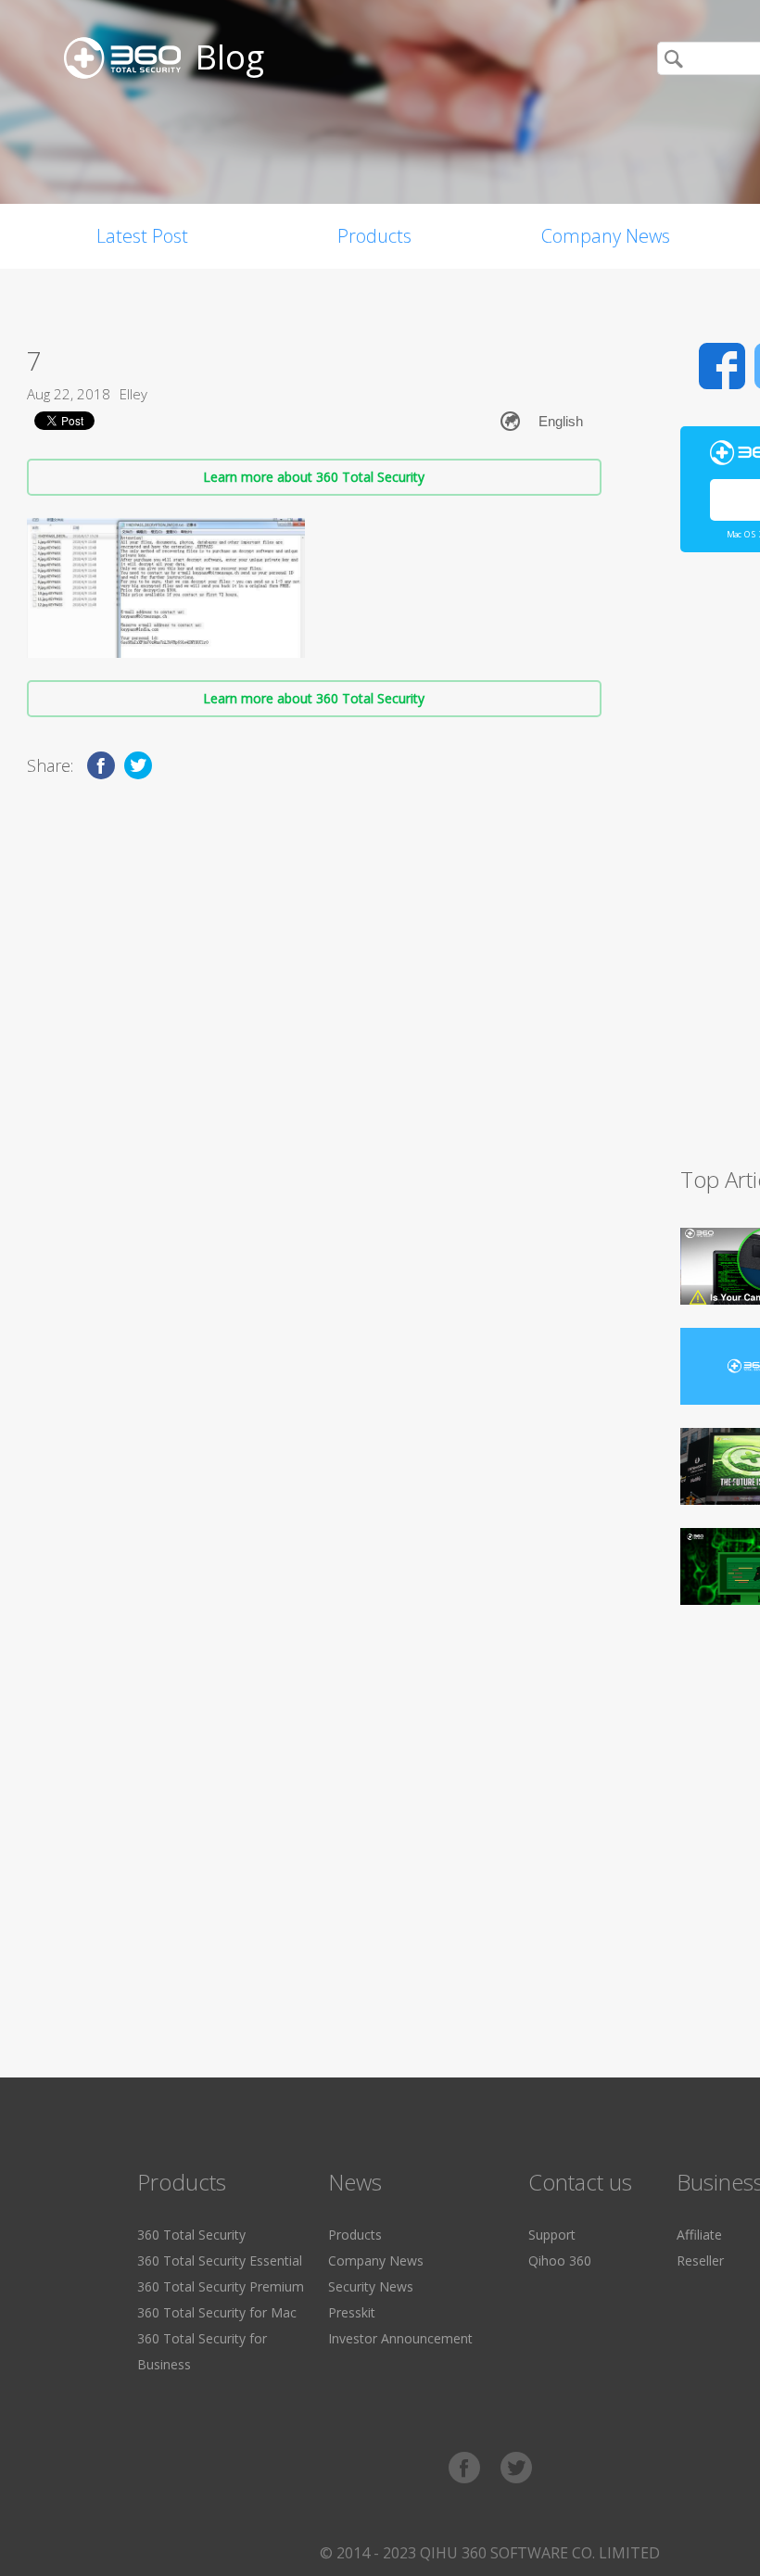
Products (374, 236)
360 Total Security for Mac (217, 2312)
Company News (606, 236)
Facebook (722, 366)
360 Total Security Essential (220, 2260)
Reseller (700, 2260)
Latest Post (142, 236)
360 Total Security (191, 2235)
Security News (371, 2286)
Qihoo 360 (560, 2260)
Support (552, 2235)
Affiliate (699, 2235)
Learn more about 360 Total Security (314, 477)
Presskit (352, 2312)
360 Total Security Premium (221, 2286)
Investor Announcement (400, 2338)
